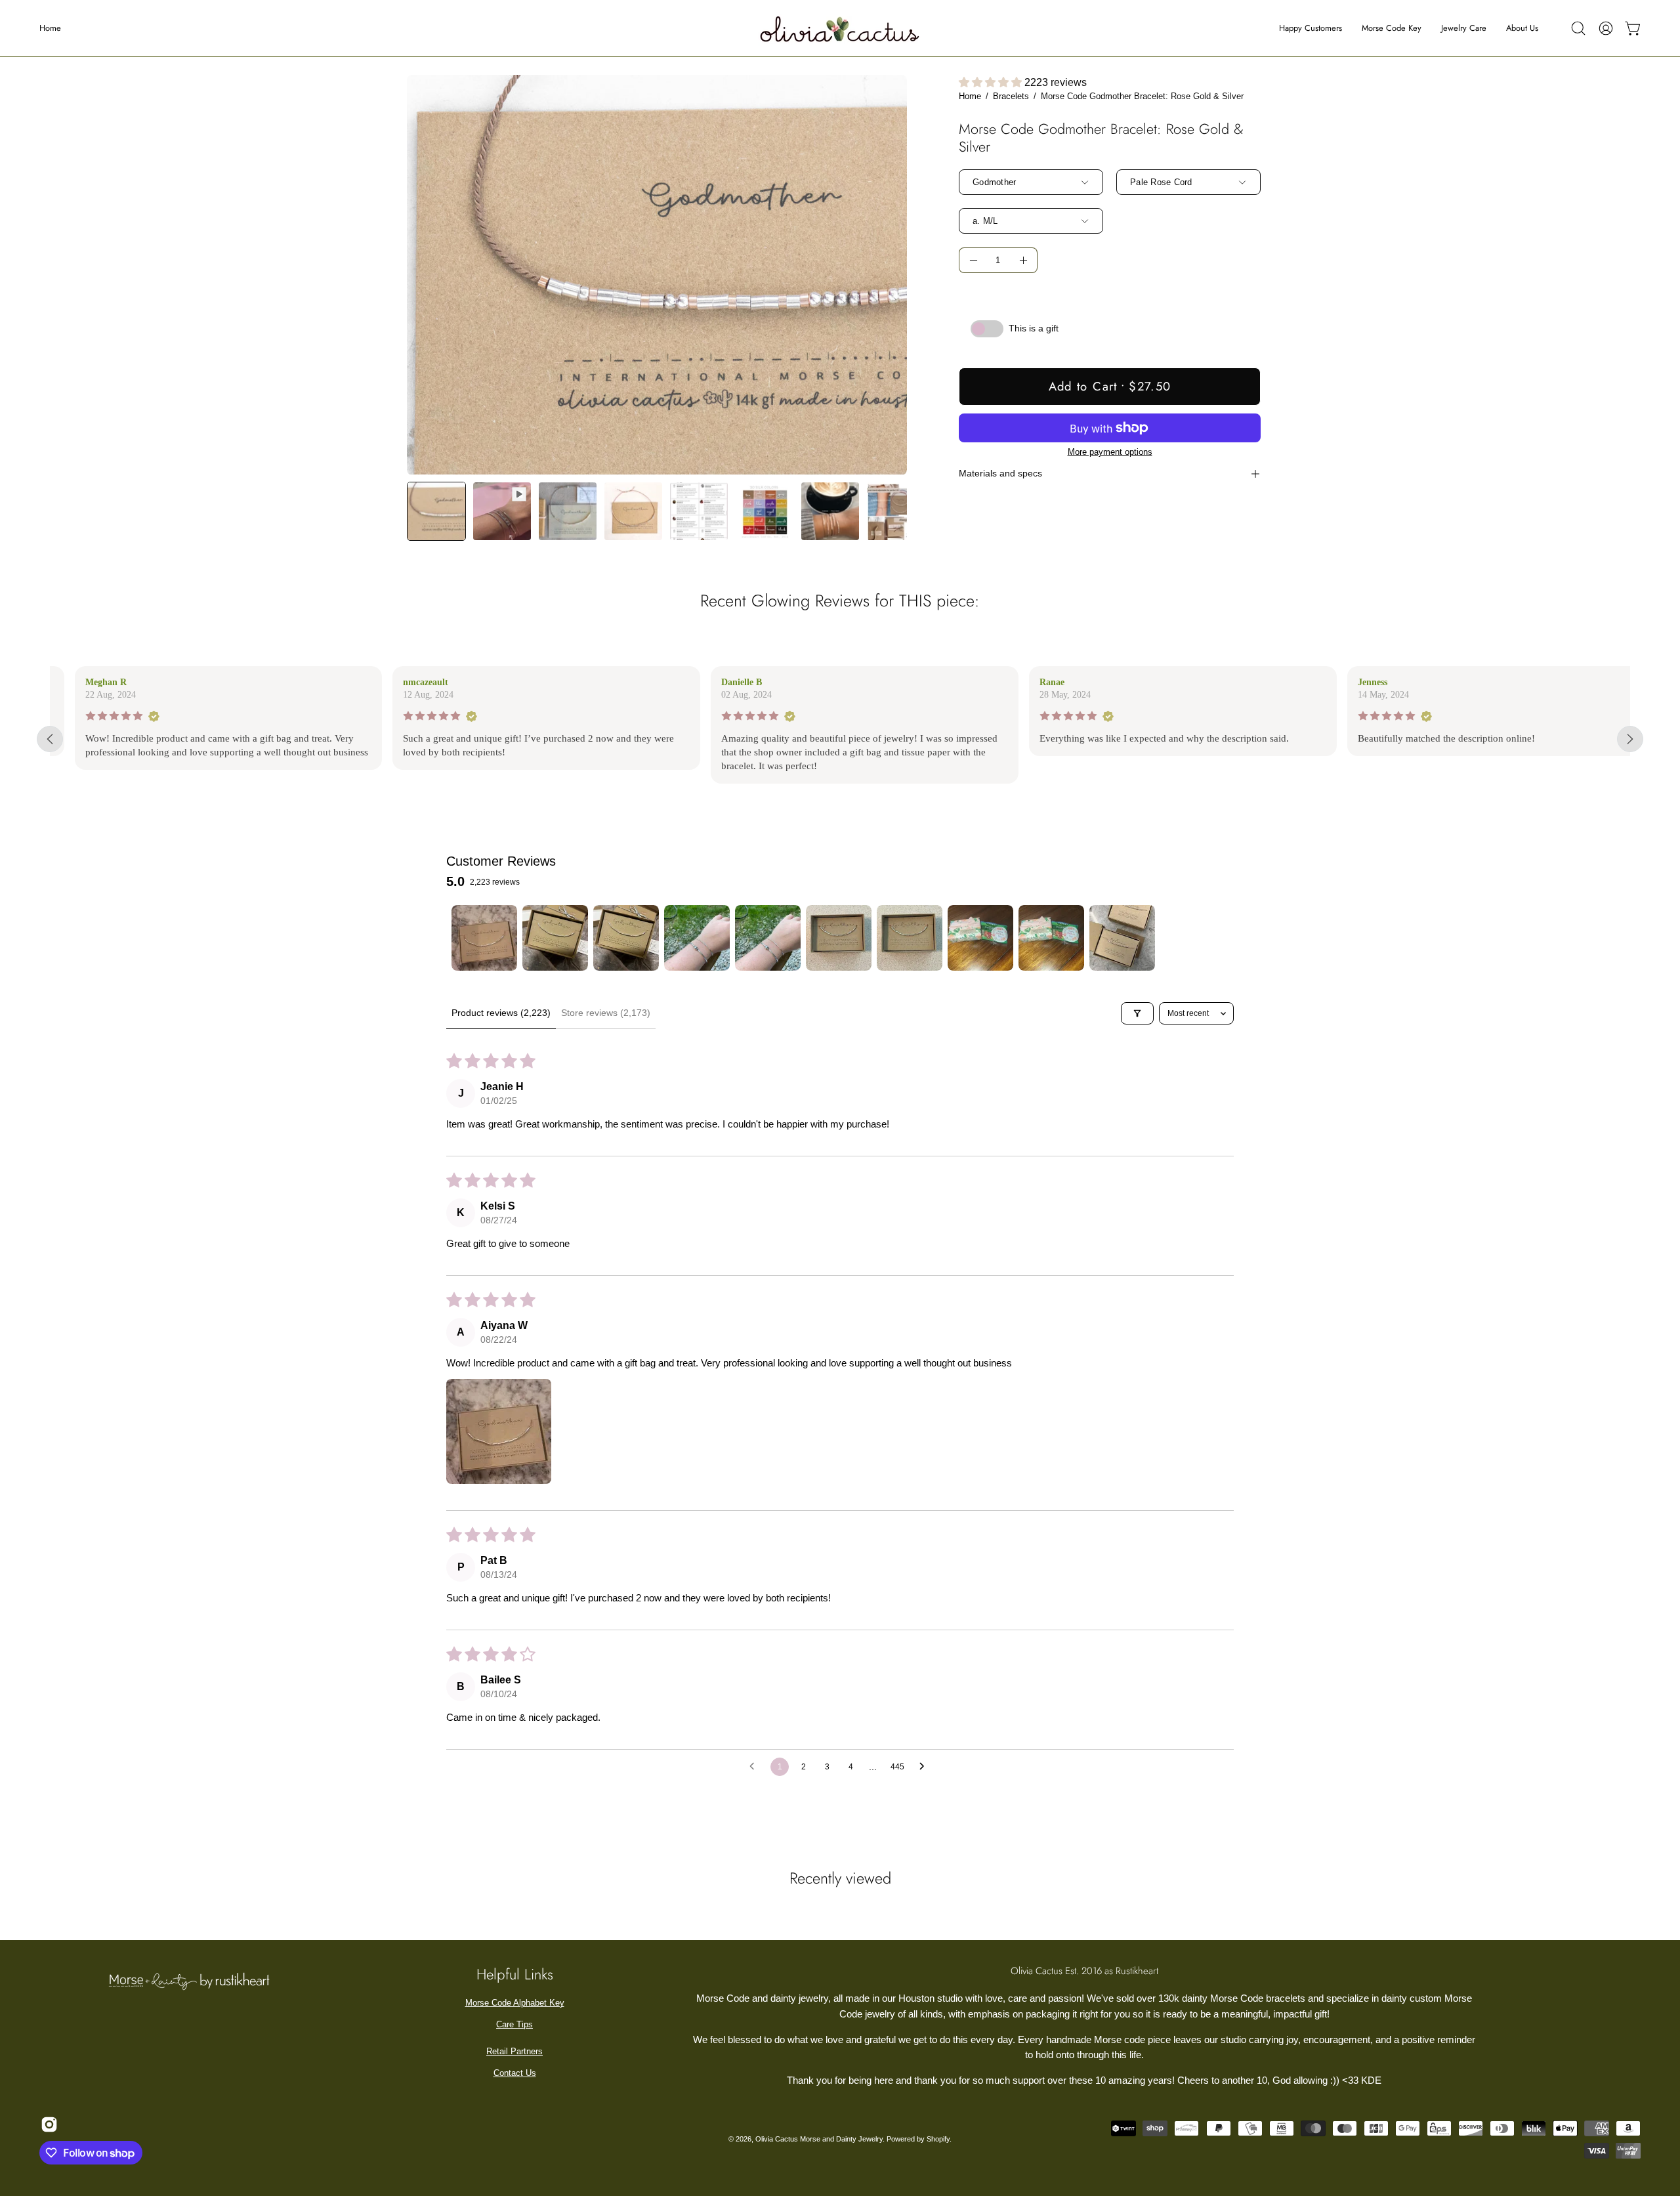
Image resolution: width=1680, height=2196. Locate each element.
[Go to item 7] (910, 938)
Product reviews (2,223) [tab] (501, 1013)
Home (970, 96)
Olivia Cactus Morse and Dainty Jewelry (819, 2139)
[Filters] (1137, 1013)
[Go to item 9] (1051, 938)
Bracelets (1011, 96)
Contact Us (515, 2073)
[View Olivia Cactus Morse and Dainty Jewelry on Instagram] (47, 2124)
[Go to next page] (925, 1767)
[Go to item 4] (697, 938)
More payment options (1110, 452)
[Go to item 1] (484, 938)
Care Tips (514, 2024)
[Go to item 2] (555, 938)
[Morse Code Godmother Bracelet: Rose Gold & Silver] (436, 511)
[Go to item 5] (768, 938)
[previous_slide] (50, 739)
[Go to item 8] (980, 938)
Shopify (938, 2139)
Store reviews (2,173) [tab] (606, 1013)
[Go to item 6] (839, 938)
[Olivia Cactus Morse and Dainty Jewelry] (840, 28)
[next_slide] (1630, 739)
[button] (1578, 28)
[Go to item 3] (626, 938)
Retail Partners (514, 2051)
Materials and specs (1000, 474)
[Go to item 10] (1122, 938)
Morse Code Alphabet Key (515, 2003)
